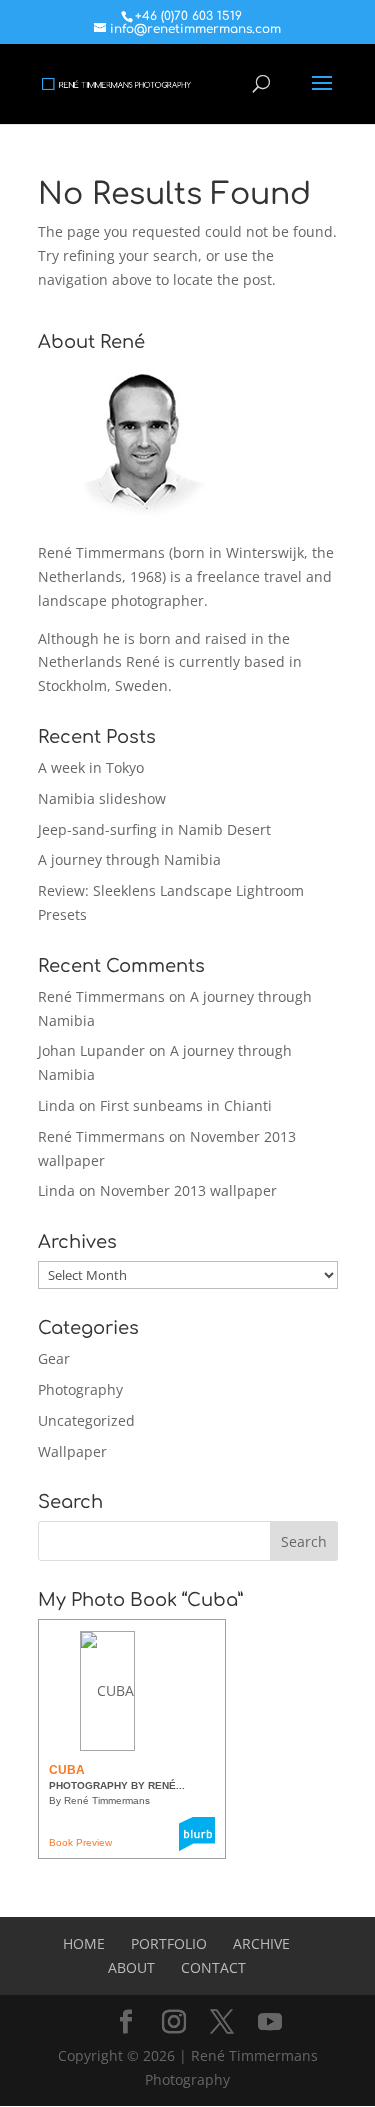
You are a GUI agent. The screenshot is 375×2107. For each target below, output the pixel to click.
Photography (80, 1389)
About (131, 1967)
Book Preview (80, 1842)
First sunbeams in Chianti (186, 1105)
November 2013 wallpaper (188, 1190)
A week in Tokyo (91, 767)
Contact (213, 1967)
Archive (261, 1943)
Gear (54, 1358)
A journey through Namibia (129, 859)
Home (84, 1943)
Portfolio (169, 1943)
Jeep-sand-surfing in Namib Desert (154, 829)
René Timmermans (101, 996)
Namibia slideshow (102, 798)
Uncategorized (86, 1420)
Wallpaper (72, 1451)
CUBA (67, 1770)
